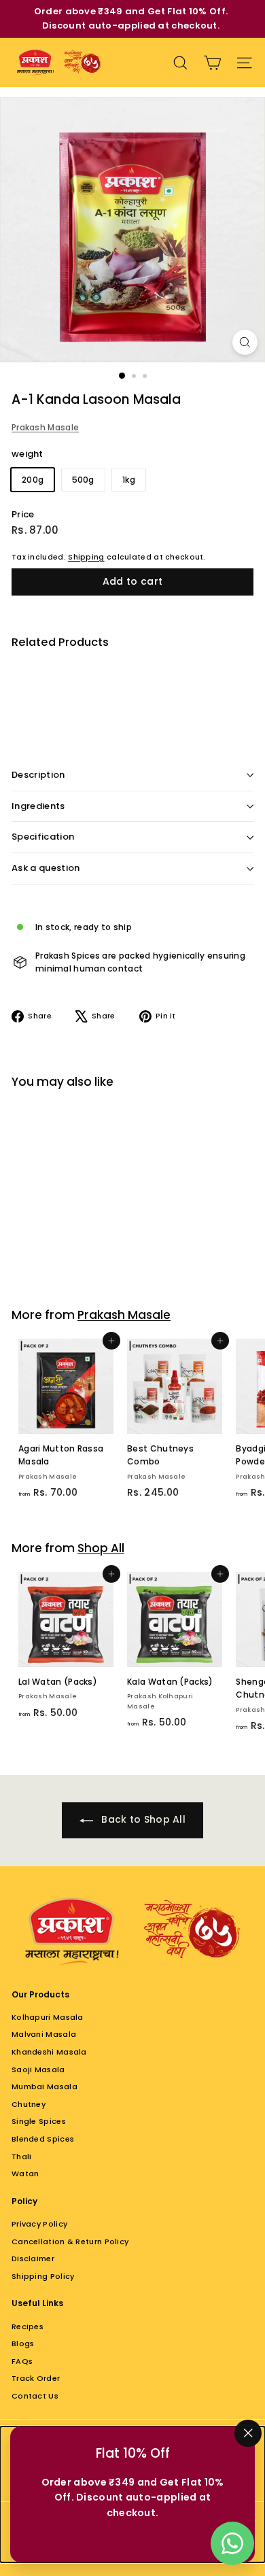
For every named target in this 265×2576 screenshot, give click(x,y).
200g (33, 480)
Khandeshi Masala (49, 2052)
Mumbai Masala (45, 2086)
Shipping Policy (43, 2276)
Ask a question (46, 868)
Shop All (101, 1548)
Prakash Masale (45, 427)
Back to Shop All (142, 1819)
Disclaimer (33, 2259)
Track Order (36, 2378)
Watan (25, 2174)
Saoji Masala (38, 2070)
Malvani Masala (44, 2034)
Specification (43, 837)
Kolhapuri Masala (48, 2017)
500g (83, 480)
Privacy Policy (39, 2224)
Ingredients (38, 806)
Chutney (29, 2104)
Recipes (28, 2326)
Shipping (86, 557)
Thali (22, 2157)
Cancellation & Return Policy (70, 2242)
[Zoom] (245, 342)
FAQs (22, 2361)
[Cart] (212, 63)
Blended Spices (43, 2139)
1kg (129, 480)
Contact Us (35, 2396)
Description (38, 775)
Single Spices (39, 2121)
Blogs (23, 2343)
